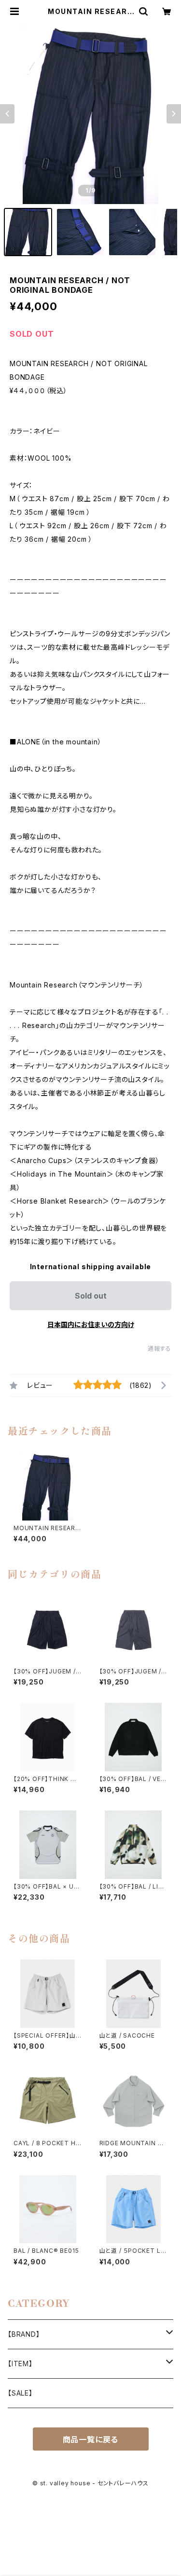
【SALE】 (20, 2393)
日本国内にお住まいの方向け (91, 1324)
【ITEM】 (20, 2364)
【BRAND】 (24, 2334)
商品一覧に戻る (91, 2439)
